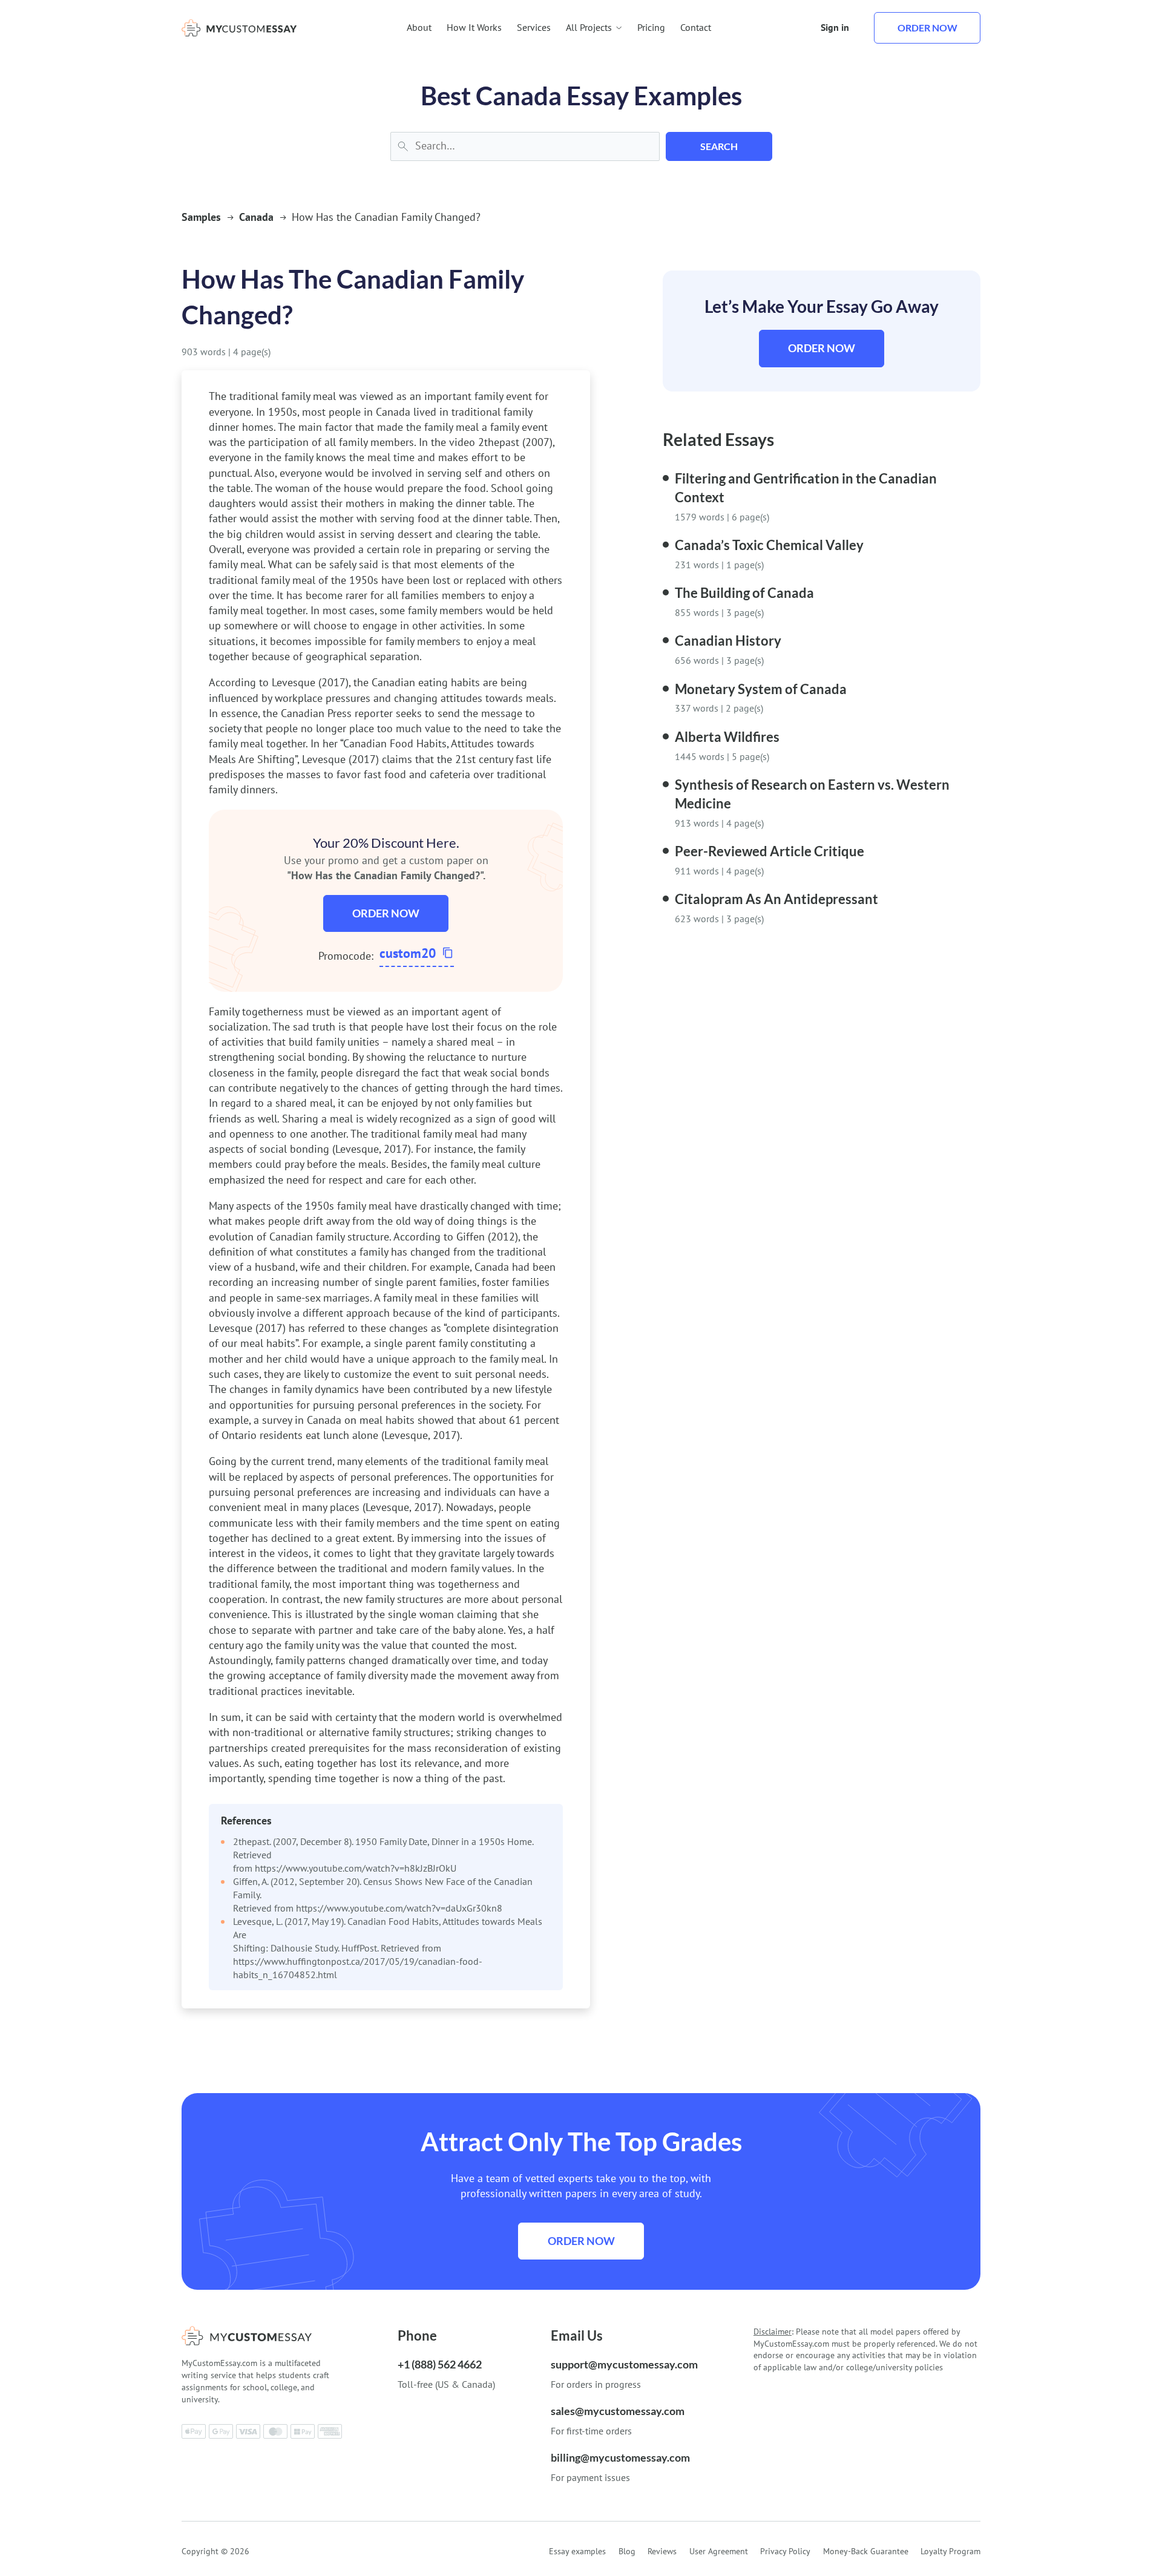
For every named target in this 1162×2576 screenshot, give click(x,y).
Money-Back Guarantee (866, 2551)
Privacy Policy (785, 2551)
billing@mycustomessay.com (620, 2457)
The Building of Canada (744, 593)
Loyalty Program (950, 2551)
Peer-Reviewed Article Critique (770, 851)
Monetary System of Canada (761, 689)
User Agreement (719, 2551)
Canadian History (728, 641)
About (419, 27)
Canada (256, 217)
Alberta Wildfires (727, 737)
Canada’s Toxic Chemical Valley (769, 545)
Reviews (662, 2551)
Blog (627, 2551)
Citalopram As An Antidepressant (776, 899)
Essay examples (577, 2551)
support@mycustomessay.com (624, 2364)
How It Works (474, 27)
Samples (201, 217)
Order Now (386, 913)
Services (534, 27)
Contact (696, 27)
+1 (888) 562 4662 (440, 2364)
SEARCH (719, 146)
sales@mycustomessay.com (618, 2411)
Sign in (835, 27)
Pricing (651, 27)
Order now (927, 28)
